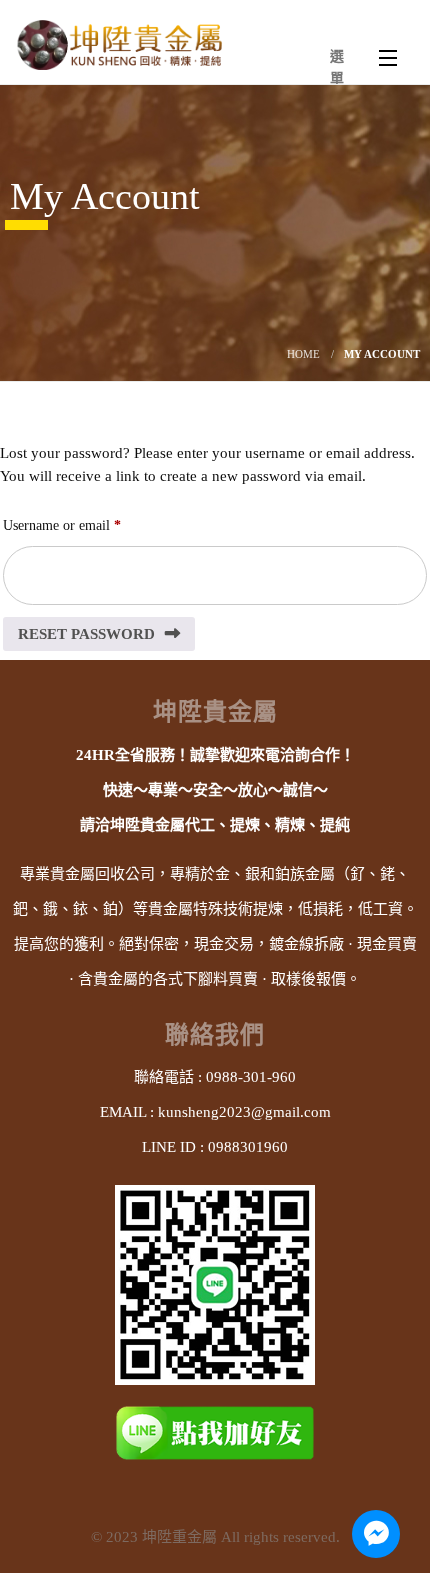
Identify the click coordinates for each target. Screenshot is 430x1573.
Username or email (87, 525)
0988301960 (248, 1147)
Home (303, 354)
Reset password (86, 634)
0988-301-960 (251, 1077)
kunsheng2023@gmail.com (244, 1112)
